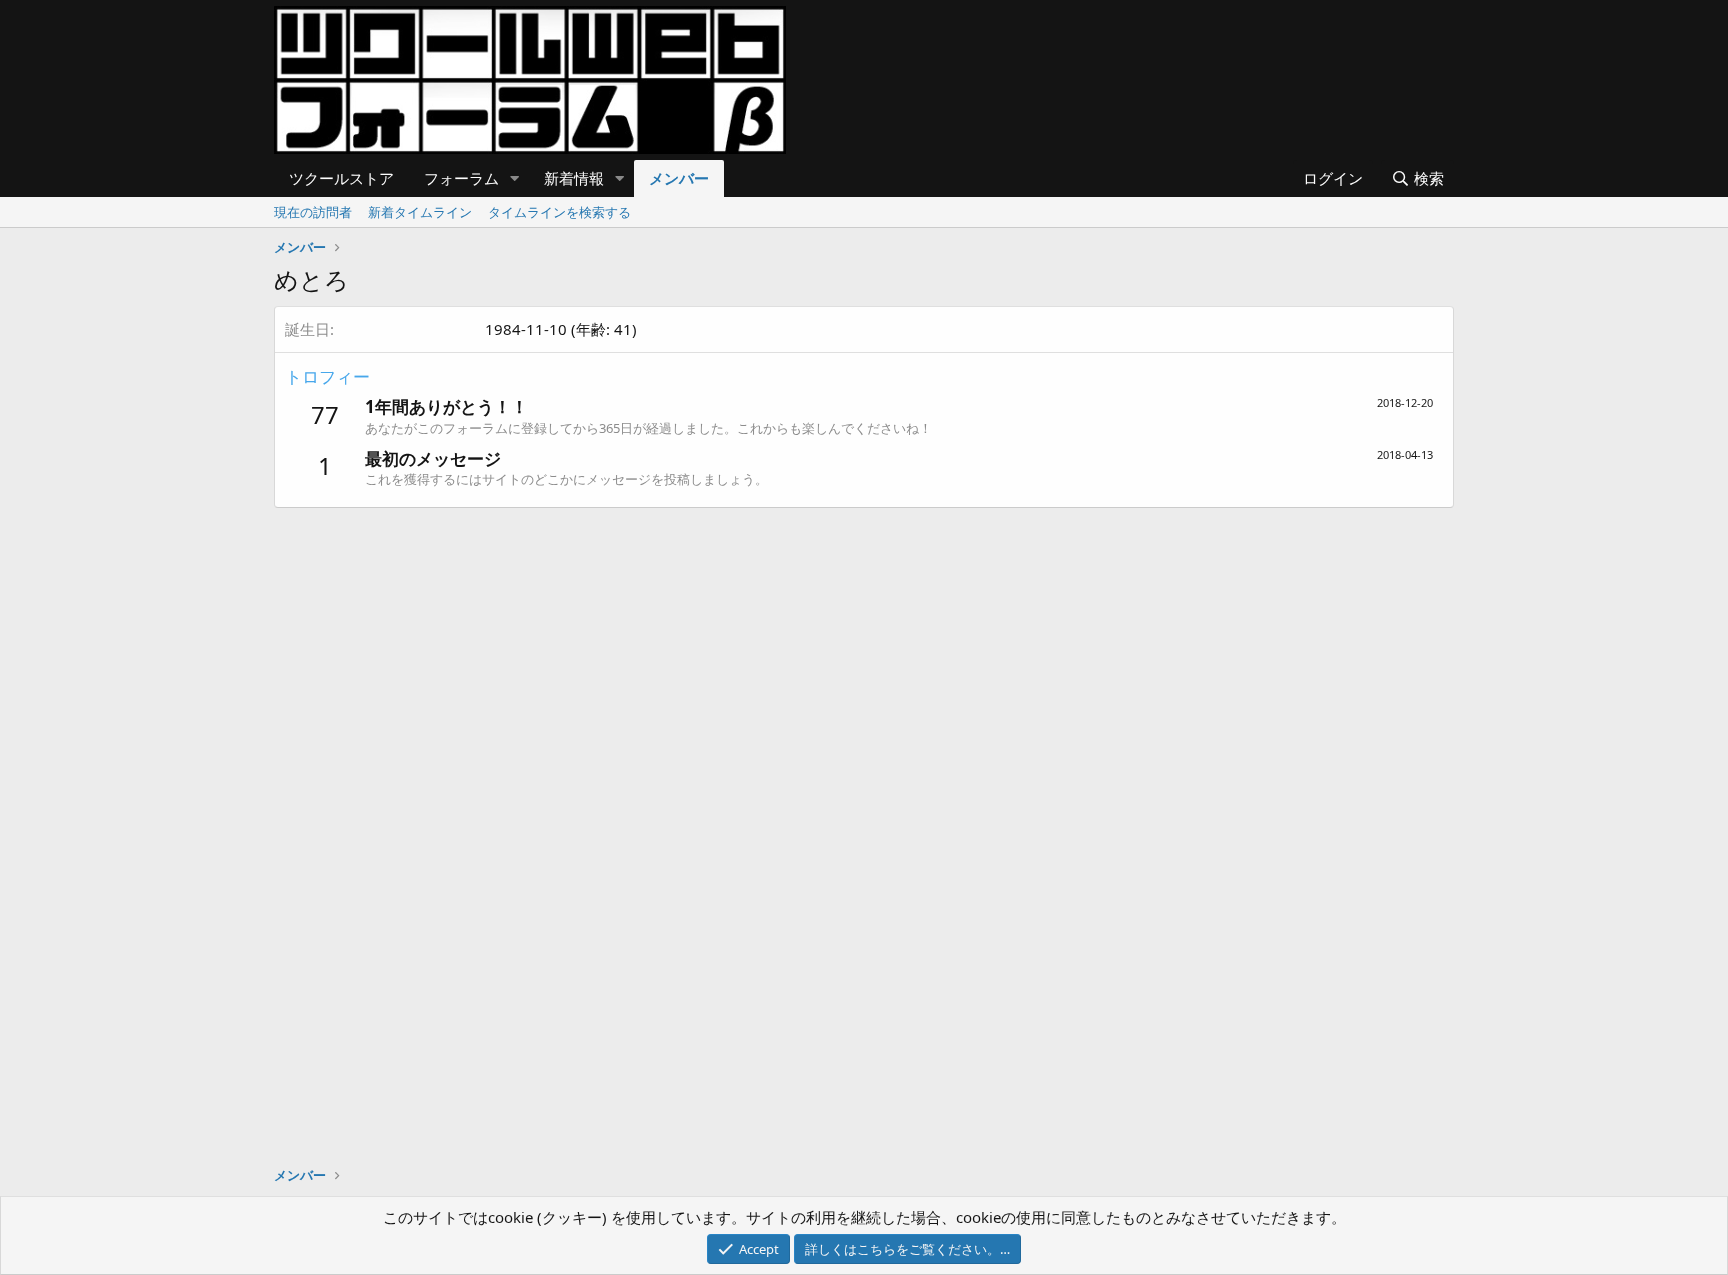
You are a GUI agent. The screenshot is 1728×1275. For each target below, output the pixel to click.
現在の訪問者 (313, 212)
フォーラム (461, 178)
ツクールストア (341, 178)
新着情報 (574, 178)
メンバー (679, 178)
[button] (515, 178)
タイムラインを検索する (559, 212)
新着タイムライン (420, 212)
